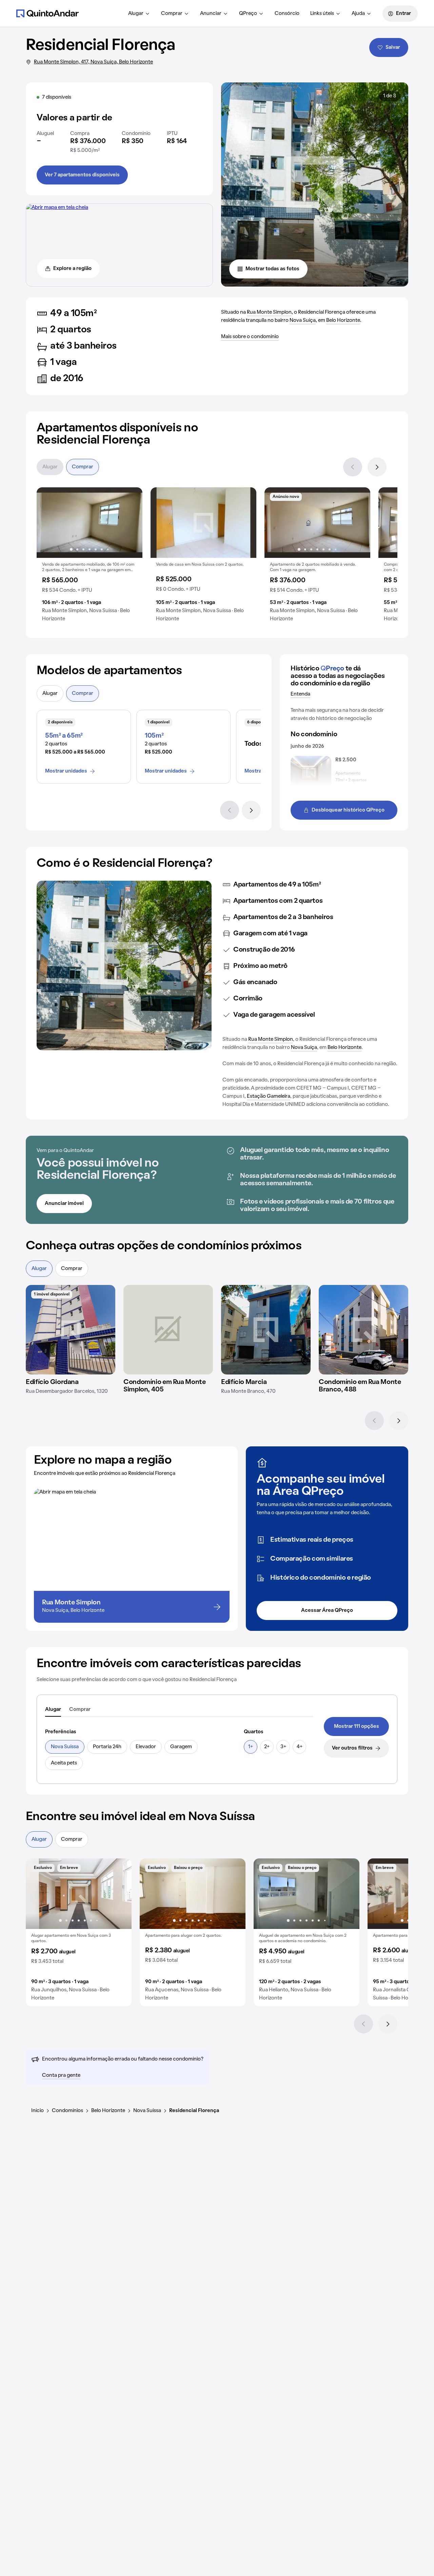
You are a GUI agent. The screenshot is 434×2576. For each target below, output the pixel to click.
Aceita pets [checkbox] (64, 1763)
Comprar (172, 14)
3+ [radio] (283, 1747)
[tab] (53, 1710)
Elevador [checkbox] (146, 1747)
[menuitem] (139, 14)
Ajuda (358, 14)
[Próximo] (377, 467)
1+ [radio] (251, 1747)
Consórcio (287, 14)
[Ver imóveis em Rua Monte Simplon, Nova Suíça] (57, 208)
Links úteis (322, 14)
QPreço (248, 14)
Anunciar (211, 14)
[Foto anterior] (49, 523)
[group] (90, 557)
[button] (90, 557)
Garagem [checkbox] (181, 1747)
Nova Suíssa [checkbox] (65, 1747)
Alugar (136, 14)
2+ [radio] (267, 1747)
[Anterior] (353, 467)
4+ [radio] (300, 1747)
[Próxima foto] (130, 523)
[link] (356, 1726)
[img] (203, 523)
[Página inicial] (47, 13)
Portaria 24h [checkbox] (107, 1747)
